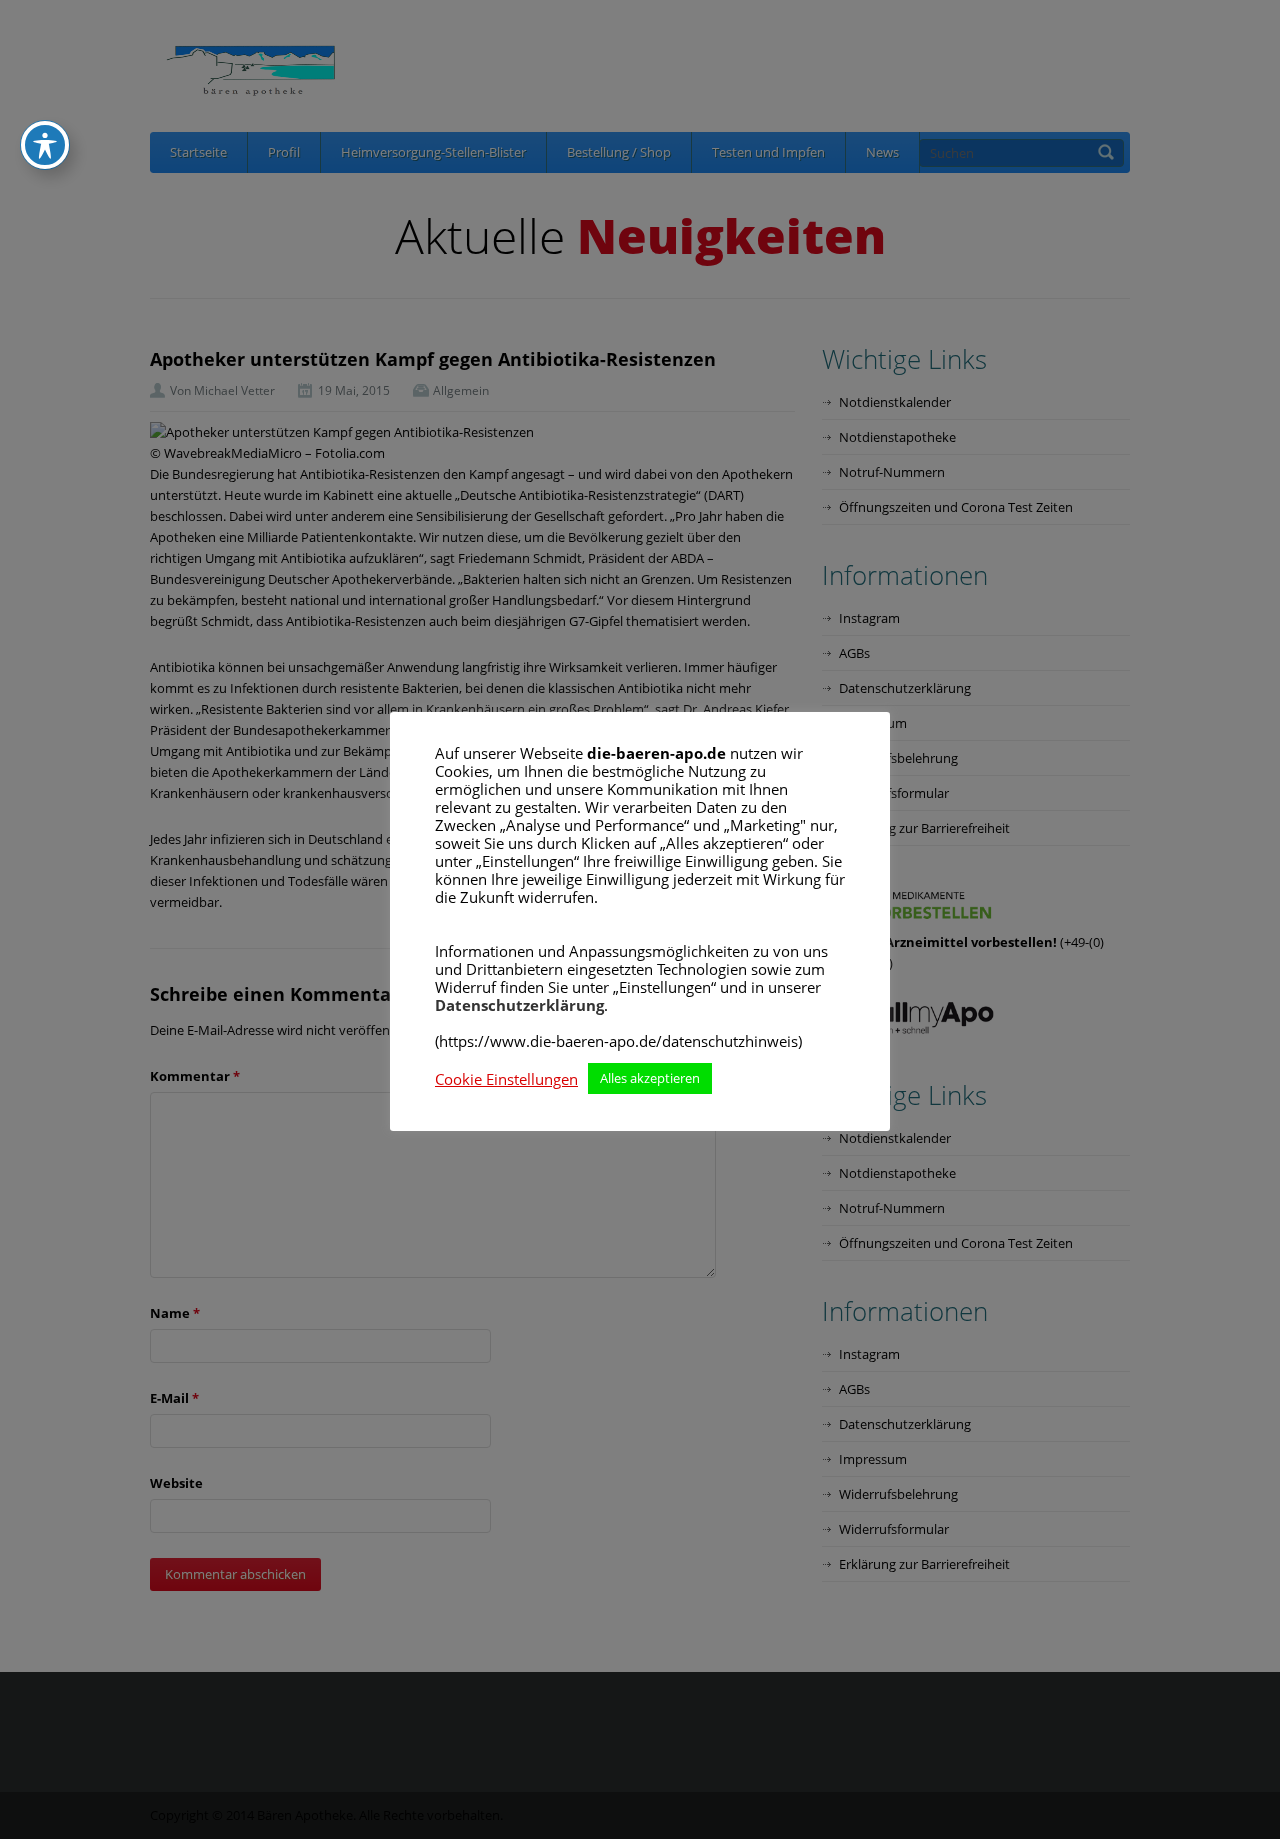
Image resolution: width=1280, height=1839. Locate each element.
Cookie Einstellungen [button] (506, 1079)
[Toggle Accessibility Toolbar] (45, 145)
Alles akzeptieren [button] (650, 1078)
